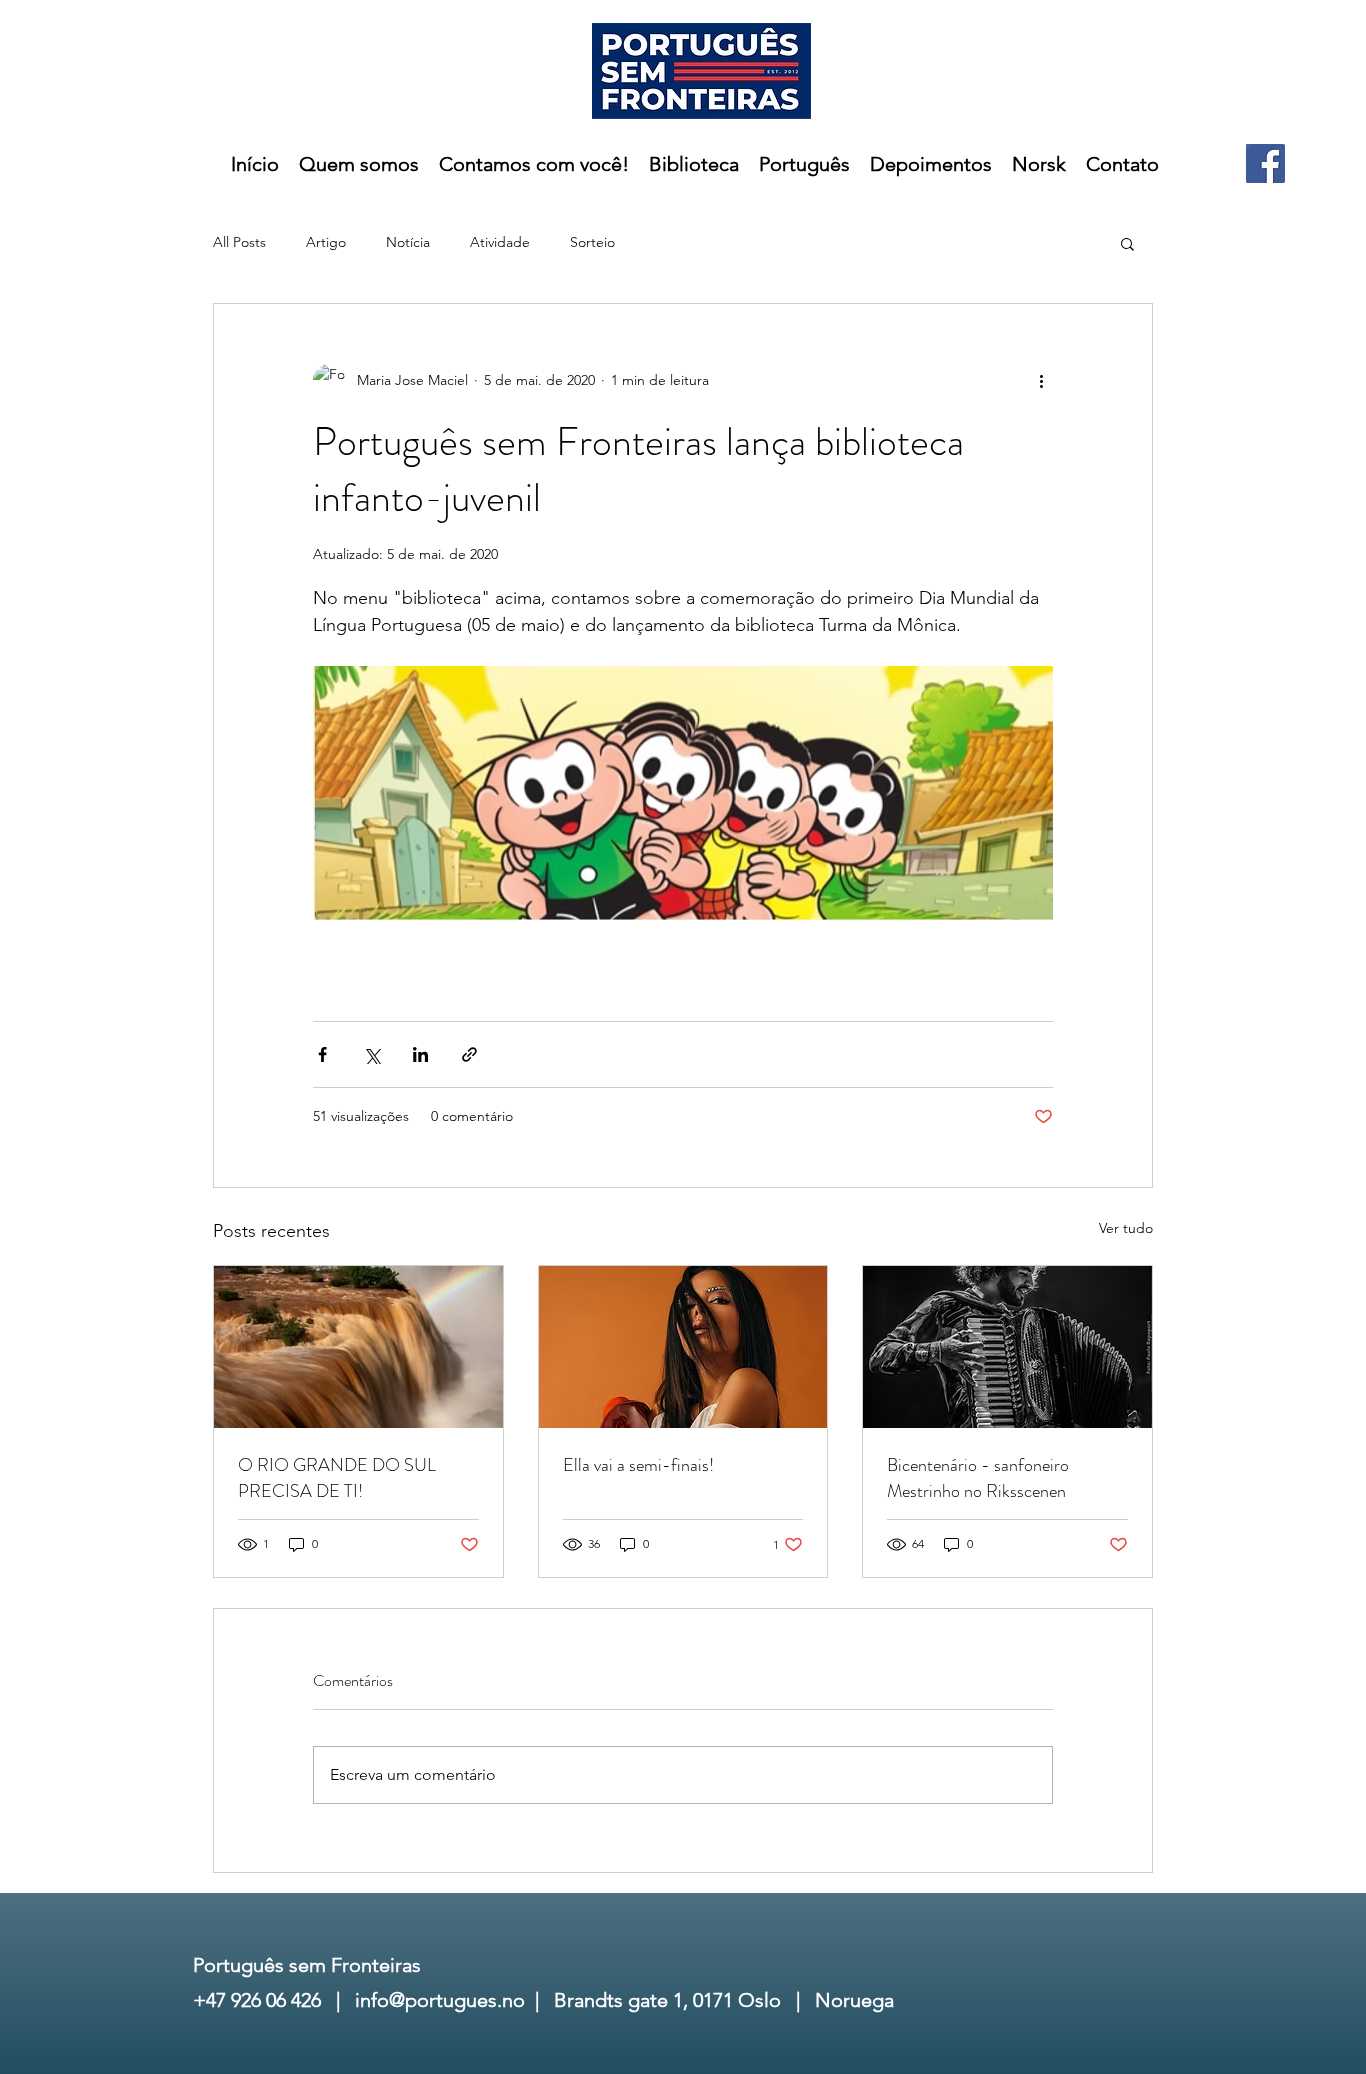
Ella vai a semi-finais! (638, 1465)
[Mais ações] (1041, 380)
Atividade (500, 242)
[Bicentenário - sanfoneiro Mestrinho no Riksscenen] (1007, 1347)
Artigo (326, 242)
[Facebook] (1265, 163)
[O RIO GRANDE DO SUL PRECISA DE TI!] (358, 1347)
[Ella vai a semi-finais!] (683, 1347)
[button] (1127, 243)
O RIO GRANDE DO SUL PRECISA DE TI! (337, 1478)
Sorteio (592, 242)
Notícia (408, 242)
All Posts (239, 242)
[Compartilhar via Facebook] (322, 1054)
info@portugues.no (440, 2000)
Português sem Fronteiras (307, 1965)
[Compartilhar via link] (469, 1054)
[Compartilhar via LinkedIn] (420, 1054)
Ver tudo (1126, 1228)
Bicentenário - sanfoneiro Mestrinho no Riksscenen (978, 1478)
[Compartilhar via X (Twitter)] (371, 1054)
